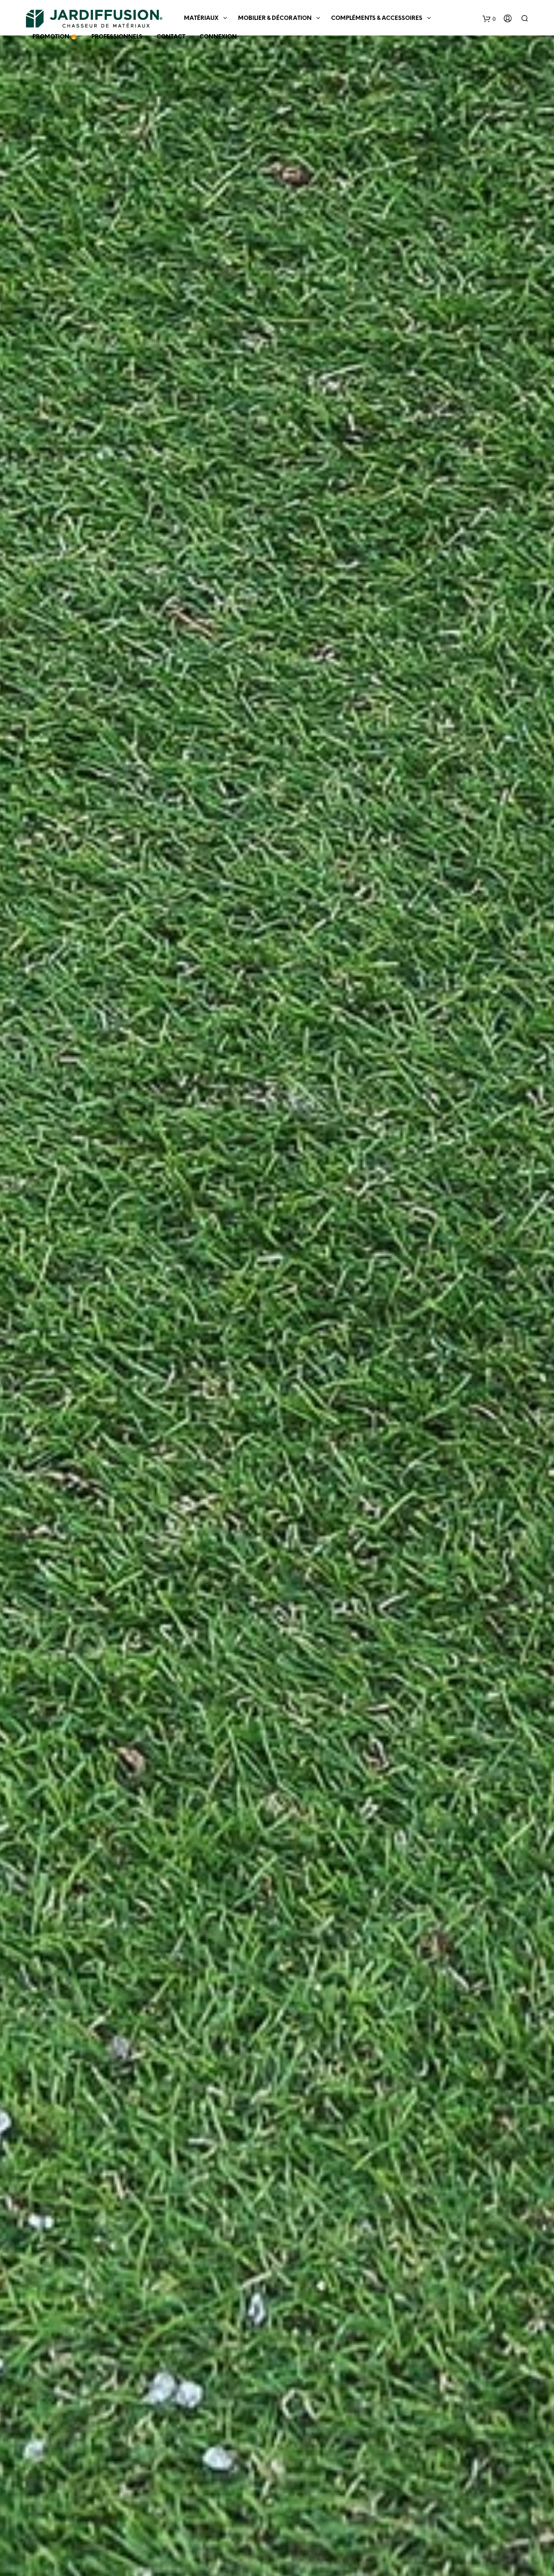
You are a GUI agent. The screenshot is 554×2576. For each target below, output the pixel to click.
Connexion (218, 37)
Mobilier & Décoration (275, 18)
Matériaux (201, 18)
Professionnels (117, 37)
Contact (171, 37)
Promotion (52, 37)
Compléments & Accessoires (377, 18)
